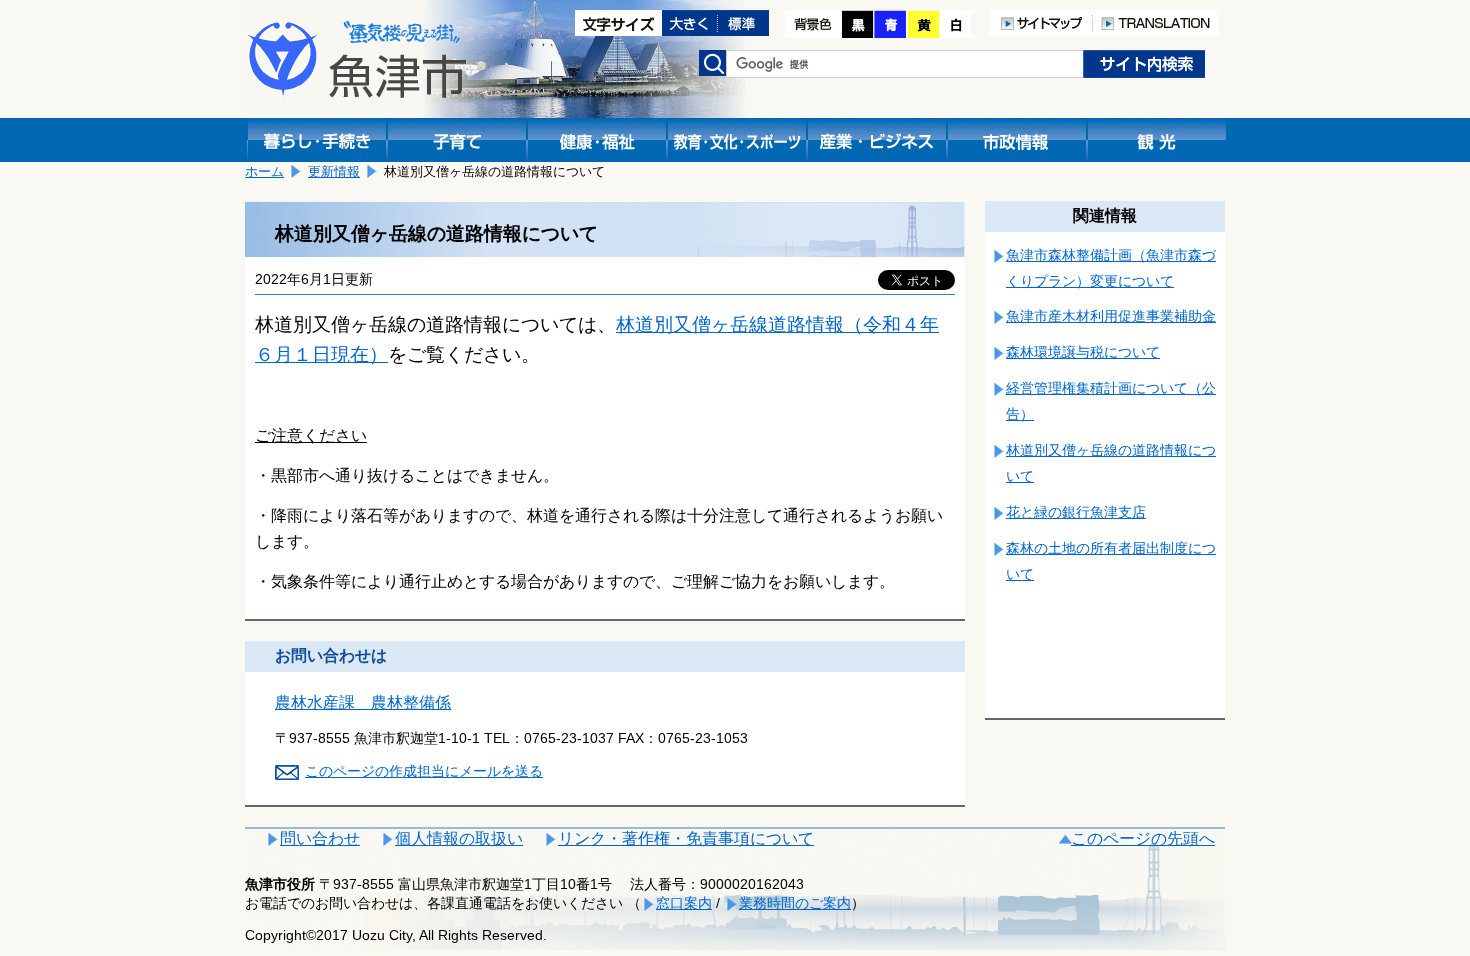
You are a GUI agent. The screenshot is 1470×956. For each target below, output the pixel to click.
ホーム (264, 171)
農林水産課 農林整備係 (363, 702)
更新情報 (334, 171)
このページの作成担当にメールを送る (424, 771)
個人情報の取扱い (459, 838)
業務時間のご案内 (795, 903)
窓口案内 (684, 903)
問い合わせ (320, 838)
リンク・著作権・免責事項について (686, 838)
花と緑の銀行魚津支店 (1076, 512)
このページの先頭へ (1143, 838)
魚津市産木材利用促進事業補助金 (1111, 316)
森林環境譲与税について (1083, 352)
